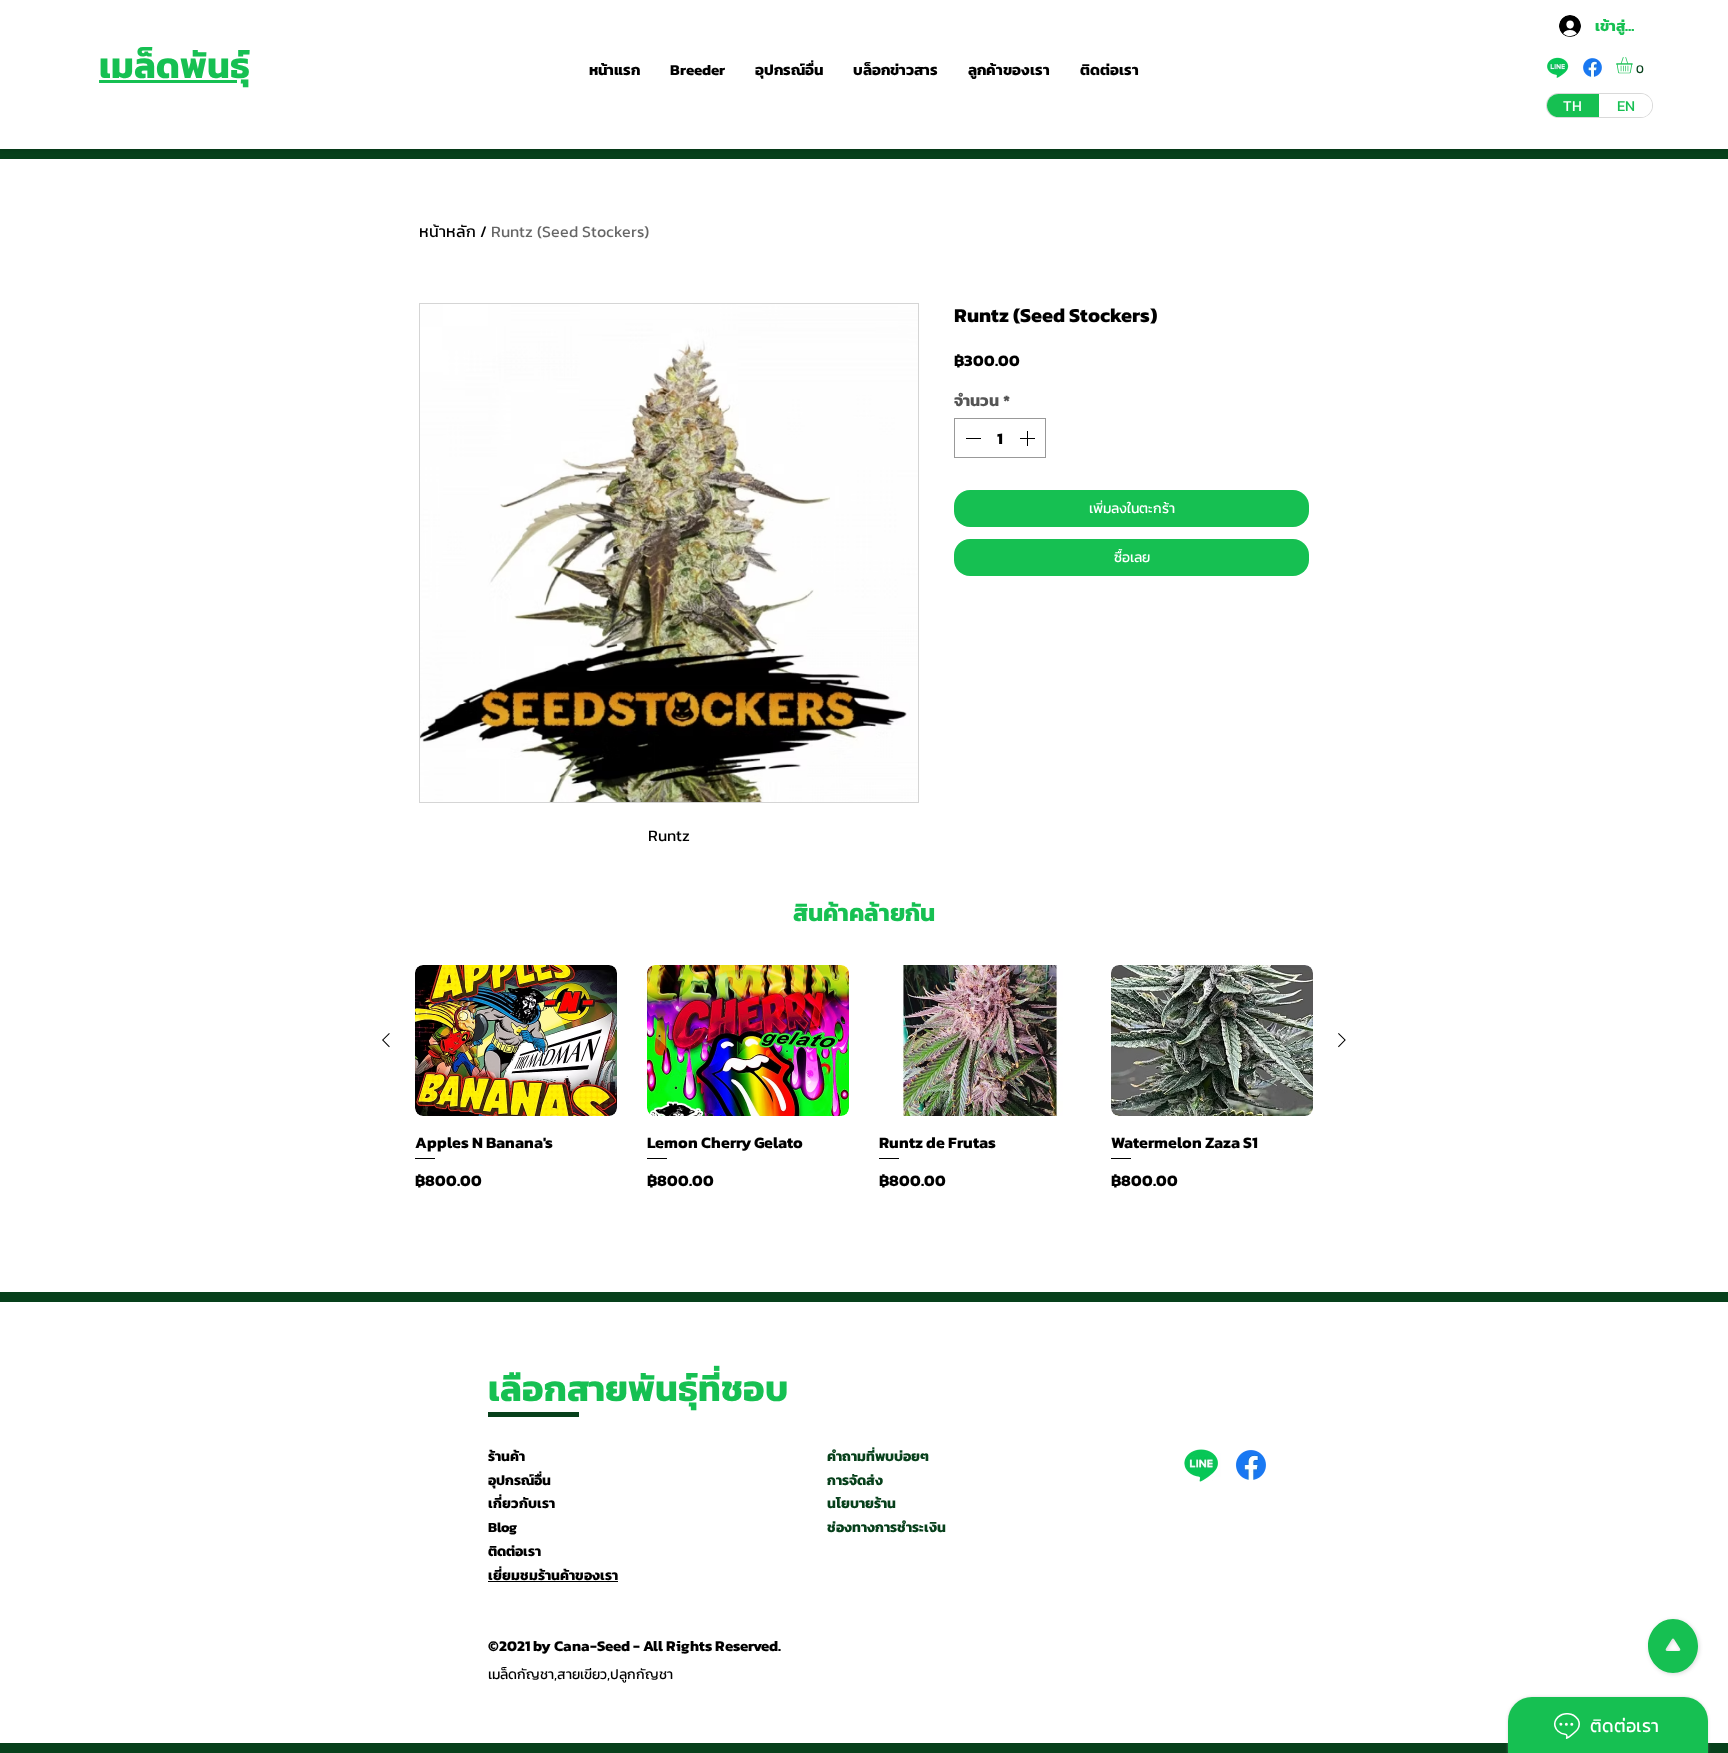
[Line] (1201, 1465)
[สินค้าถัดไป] (1342, 1040)
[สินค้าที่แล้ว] (386, 1040)
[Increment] (1029, 438)
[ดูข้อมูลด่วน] (516, 1041)
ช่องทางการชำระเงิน (886, 1527)
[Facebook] (1251, 1465)
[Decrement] (971, 438)
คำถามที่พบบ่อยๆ (878, 1456)
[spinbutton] (1000, 438)
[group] (864, 1088)
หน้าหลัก (447, 231)
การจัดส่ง (855, 1480)
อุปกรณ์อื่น (519, 1480)
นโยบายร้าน (861, 1503)
